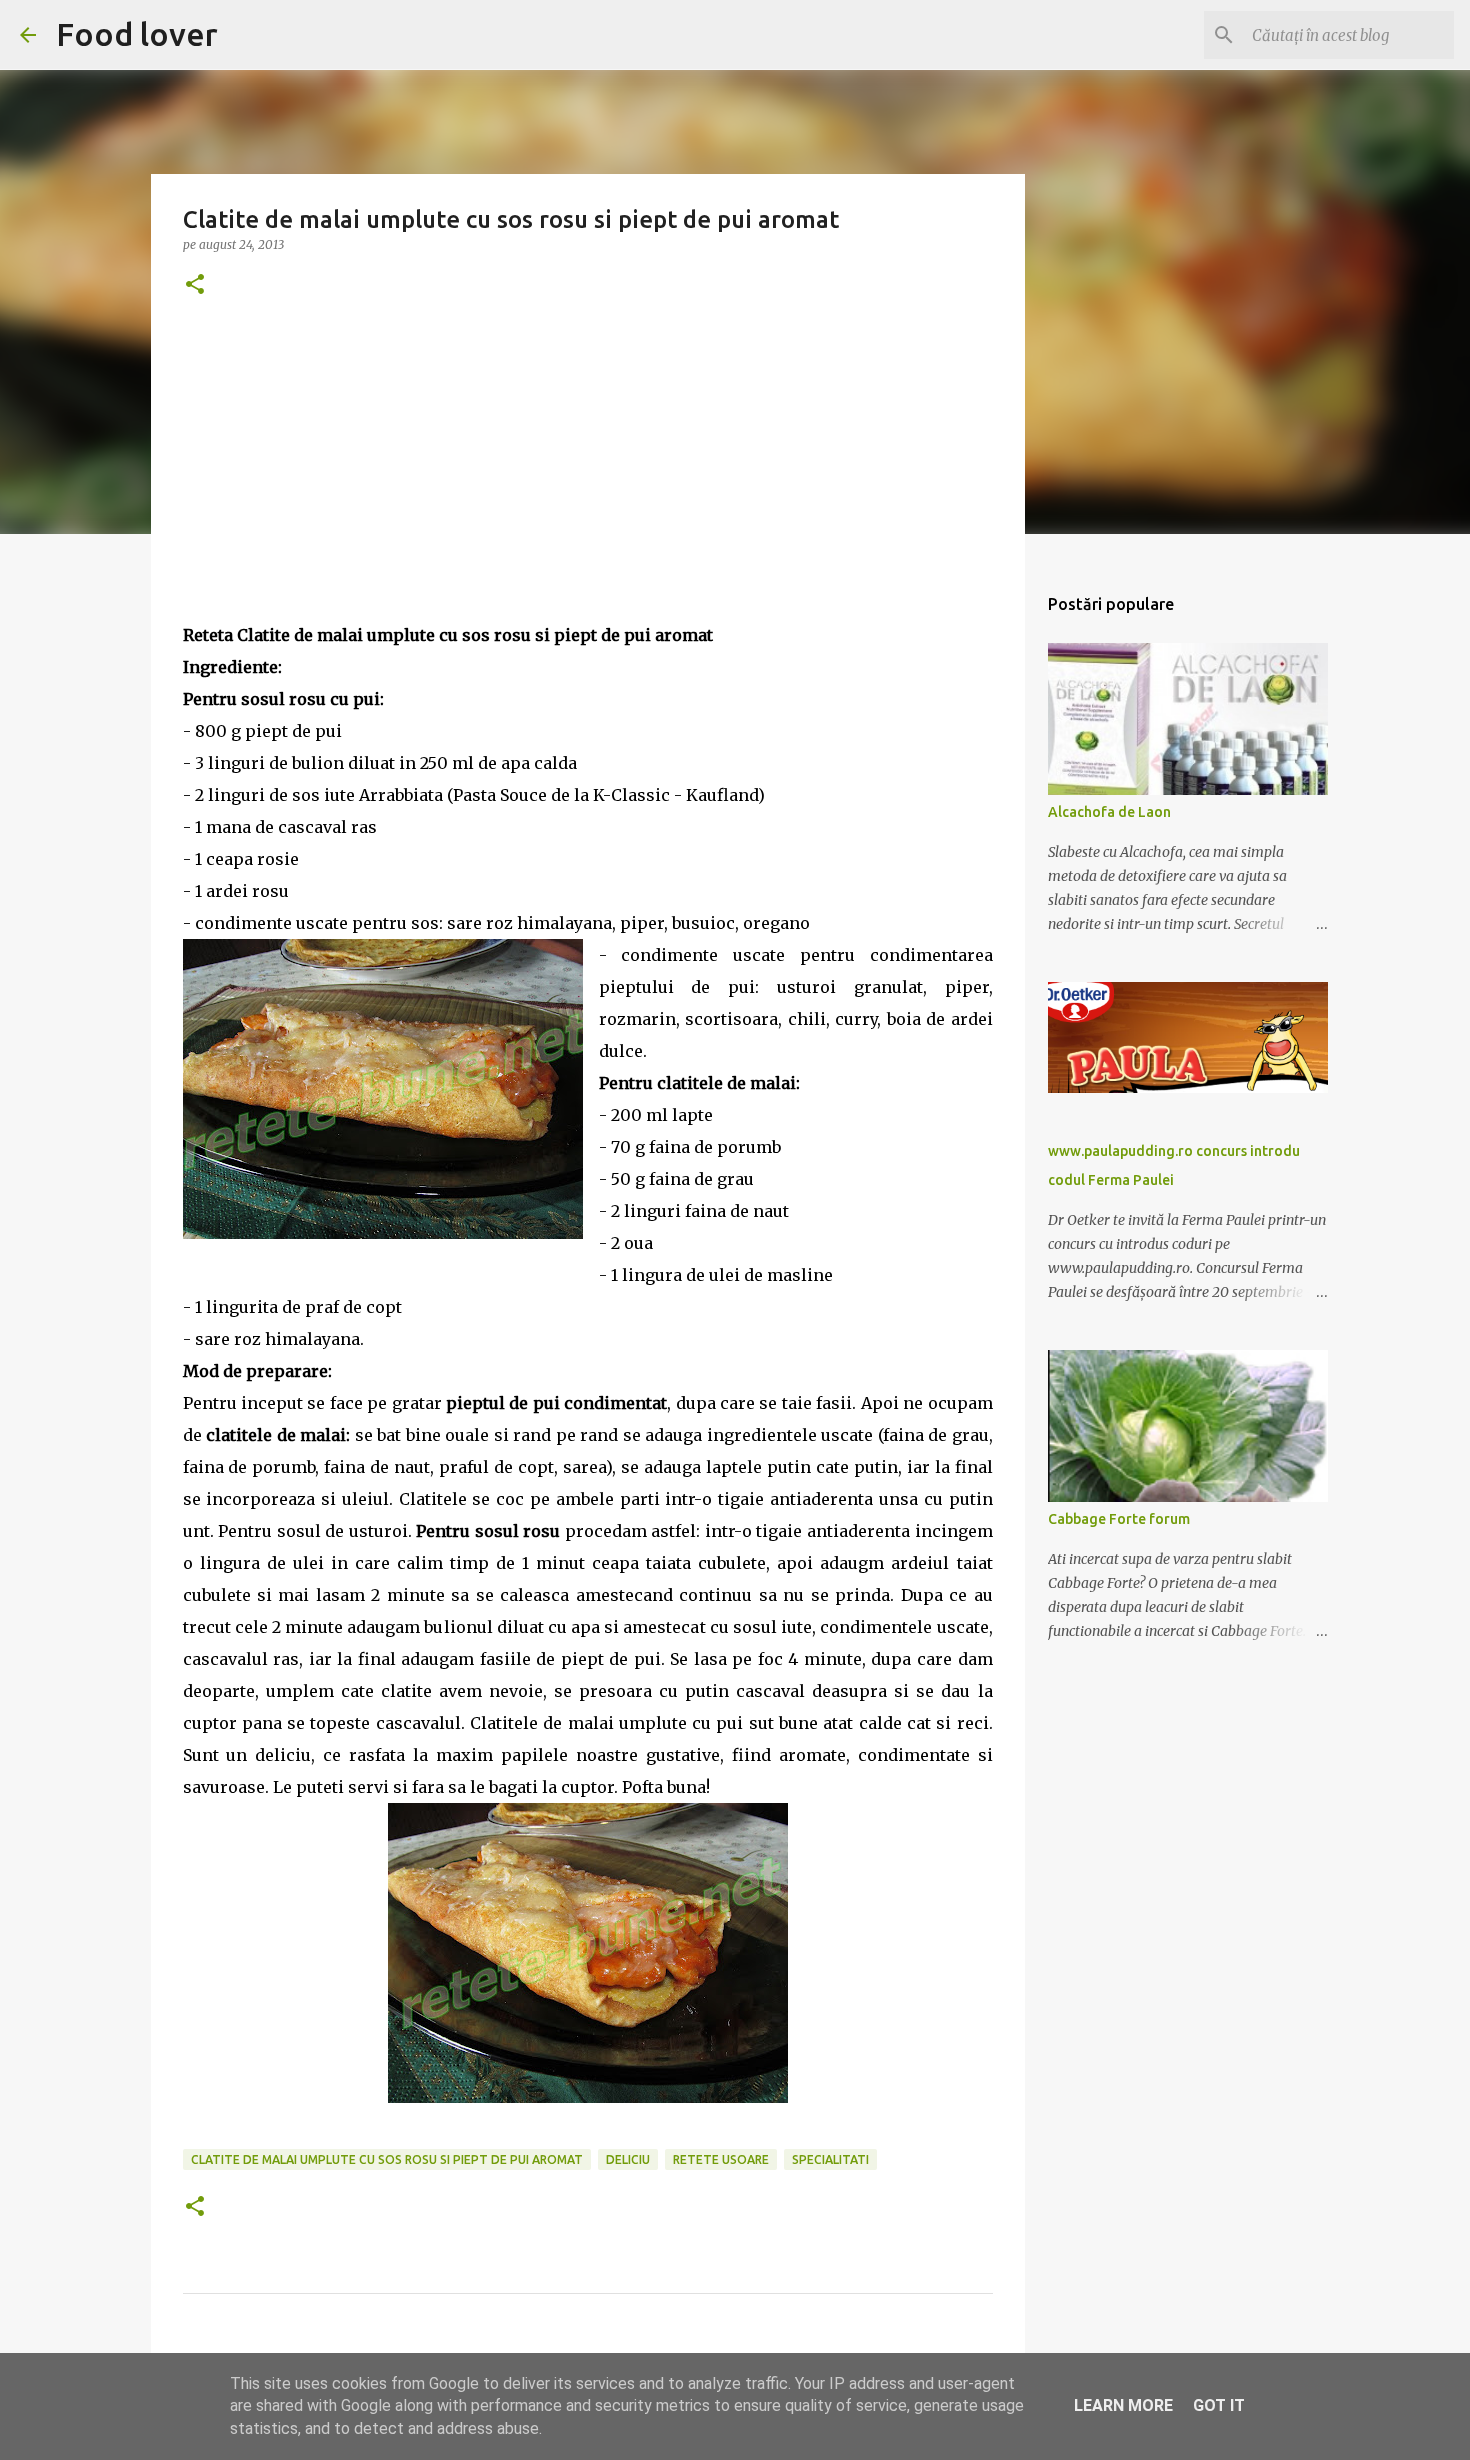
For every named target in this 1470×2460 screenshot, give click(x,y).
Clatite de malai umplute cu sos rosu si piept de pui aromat (387, 2159)
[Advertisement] (588, 479)
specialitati (830, 2159)
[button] (195, 285)
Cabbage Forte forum (1119, 1519)
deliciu (628, 2159)
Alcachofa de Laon (1109, 812)
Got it (1219, 2405)
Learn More (1123, 2405)
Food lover (137, 34)
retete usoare (721, 2159)
